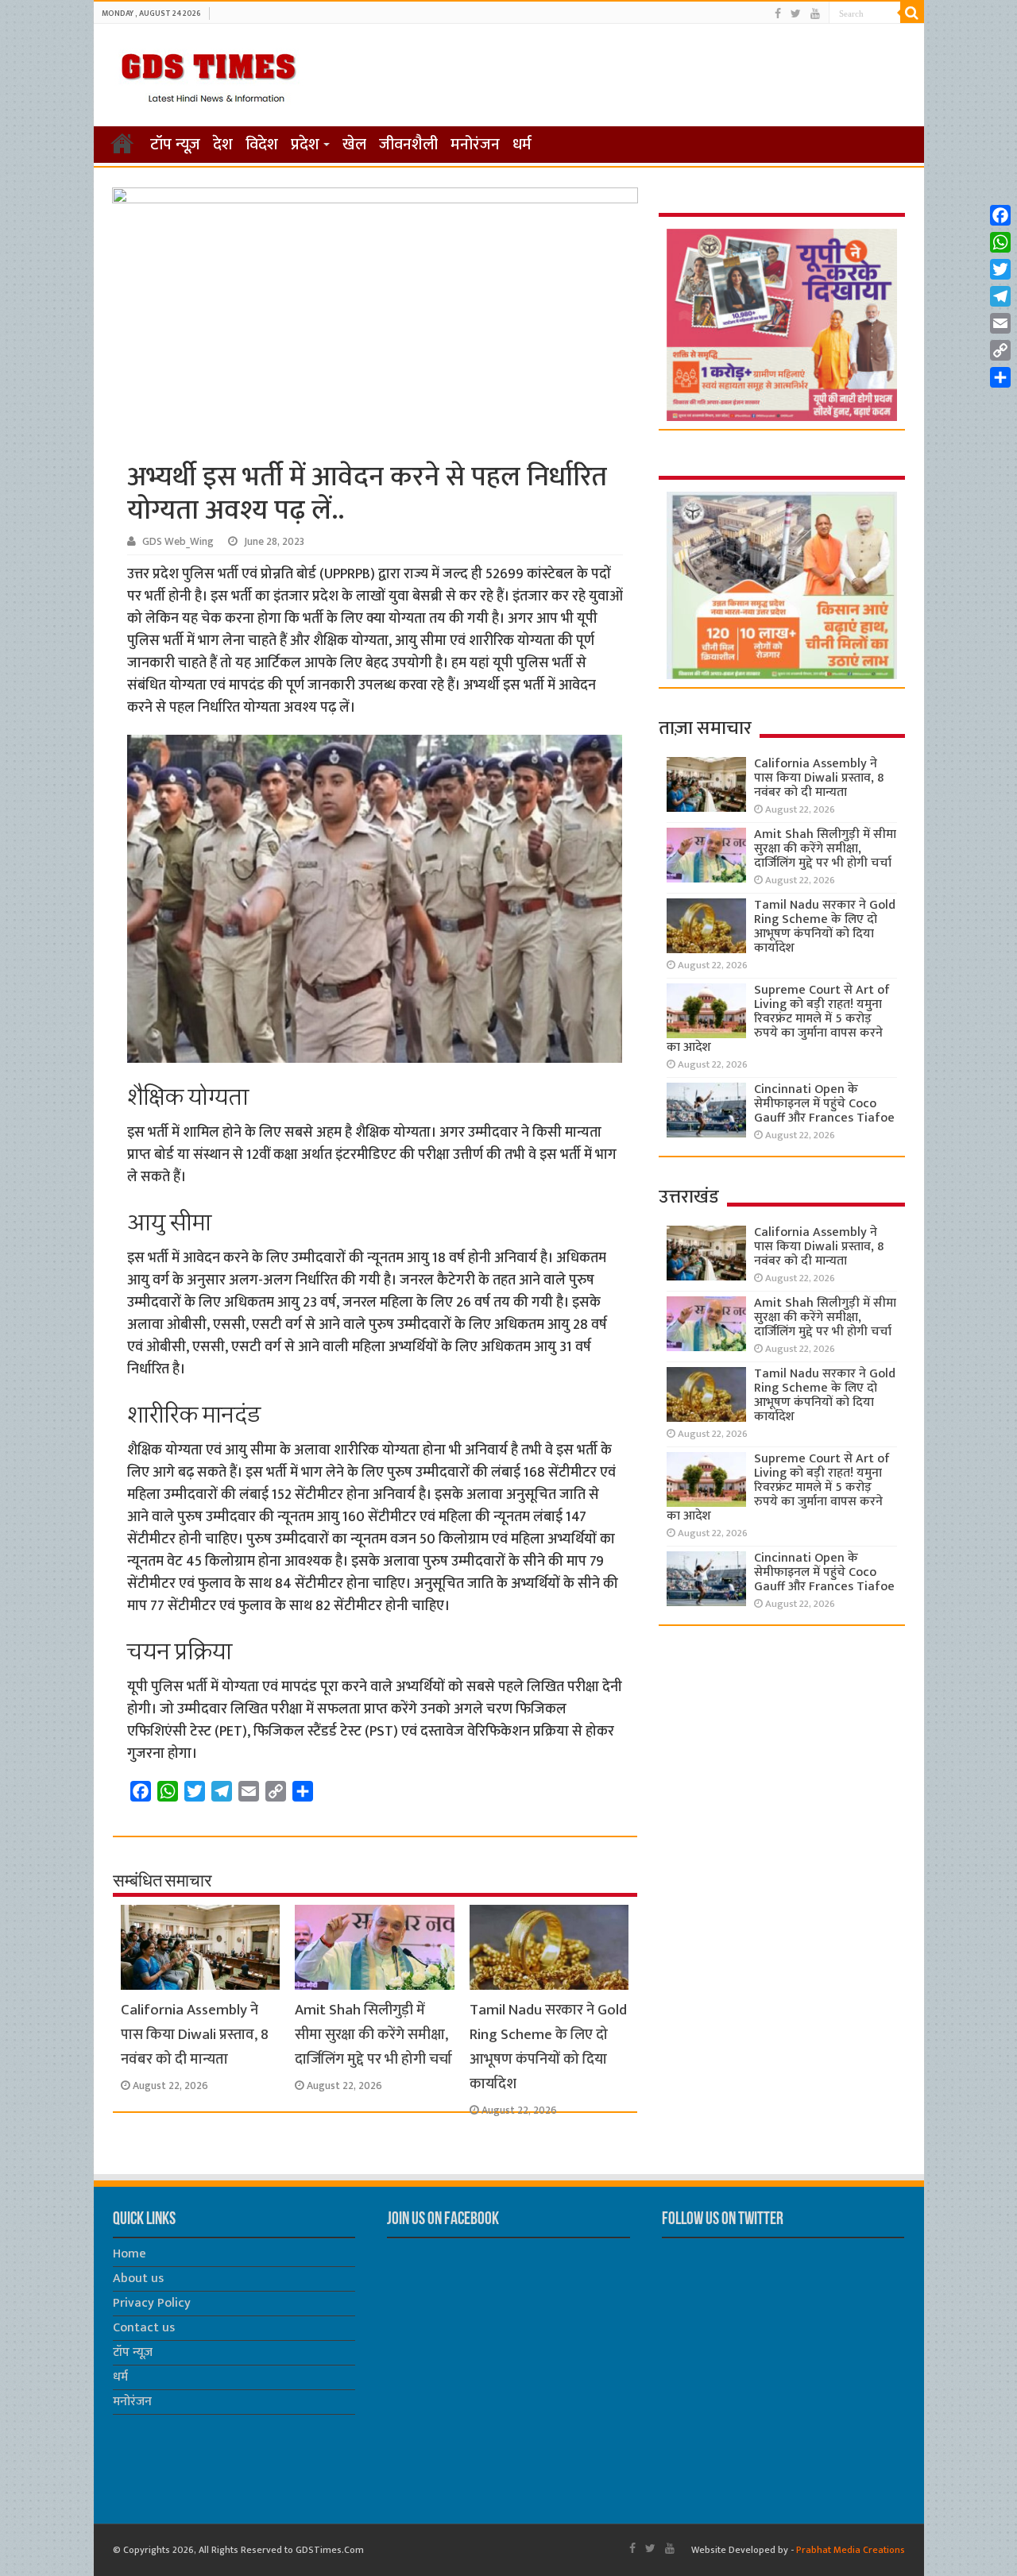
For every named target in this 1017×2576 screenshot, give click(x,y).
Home (130, 2254)
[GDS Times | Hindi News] (208, 74)
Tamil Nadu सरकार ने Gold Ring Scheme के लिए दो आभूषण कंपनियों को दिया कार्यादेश (548, 2047)
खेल (354, 145)
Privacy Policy (152, 2303)
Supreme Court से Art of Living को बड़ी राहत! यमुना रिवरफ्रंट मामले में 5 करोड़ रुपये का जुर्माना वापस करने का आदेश (778, 1019)
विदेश (262, 145)
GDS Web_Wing (178, 542)
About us (138, 2279)
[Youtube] (815, 14)
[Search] (912, 13)
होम (122, 143)
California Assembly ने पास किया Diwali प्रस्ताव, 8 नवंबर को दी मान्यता (195, 2035)
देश (223, 145)
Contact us (144, 2328)
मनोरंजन (475, 145)
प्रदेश (305, 145)
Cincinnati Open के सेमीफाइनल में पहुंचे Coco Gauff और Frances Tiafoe (824, 1104)
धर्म (522, 145)
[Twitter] (796, 14)
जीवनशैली (408, 145)
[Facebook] (778, 14)
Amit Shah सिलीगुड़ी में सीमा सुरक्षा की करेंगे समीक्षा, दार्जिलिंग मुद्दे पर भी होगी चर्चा (373, 2035)
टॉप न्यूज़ (175, 145)
